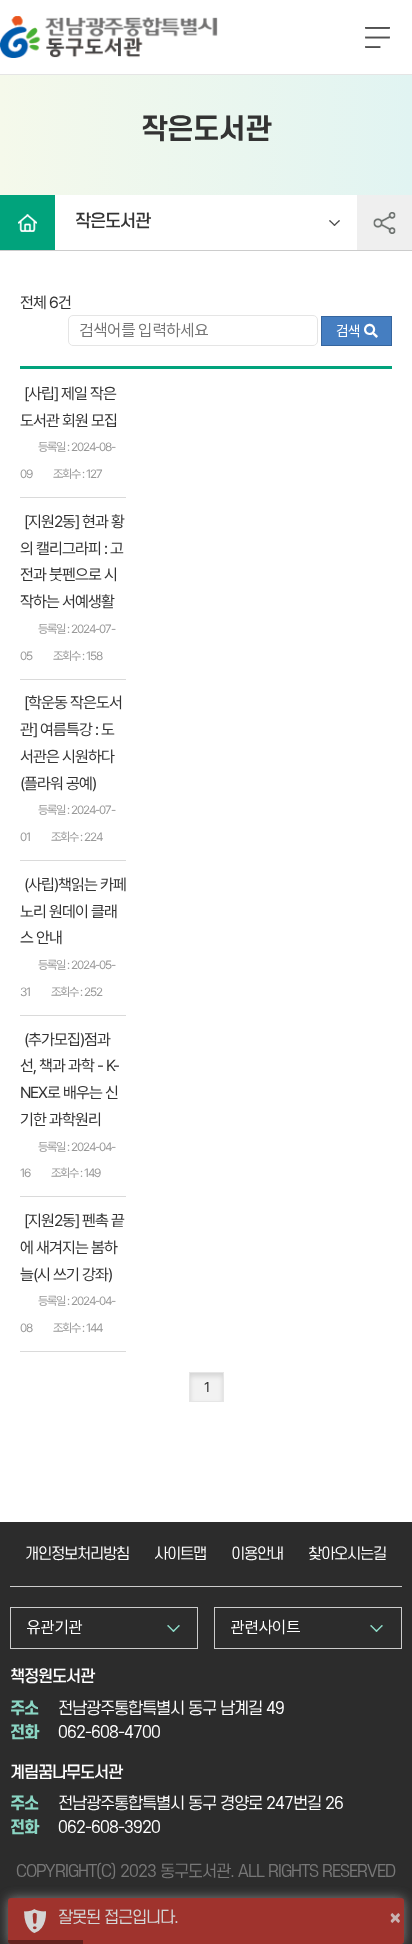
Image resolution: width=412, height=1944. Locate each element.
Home (27, 222)
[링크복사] (384, 222)
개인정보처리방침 (77, 1554)
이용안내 (257, 1554)
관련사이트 (265, 1627)
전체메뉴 (377, 39)
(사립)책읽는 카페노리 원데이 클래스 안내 (73, 911)
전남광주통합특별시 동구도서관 (100, 23)
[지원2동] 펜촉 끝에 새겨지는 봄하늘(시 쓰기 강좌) (72, 1247)
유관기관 (54, 1627)
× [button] (395, 1917)
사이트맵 (180, 1554)
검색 (350, 331)
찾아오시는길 (347, 1554)
